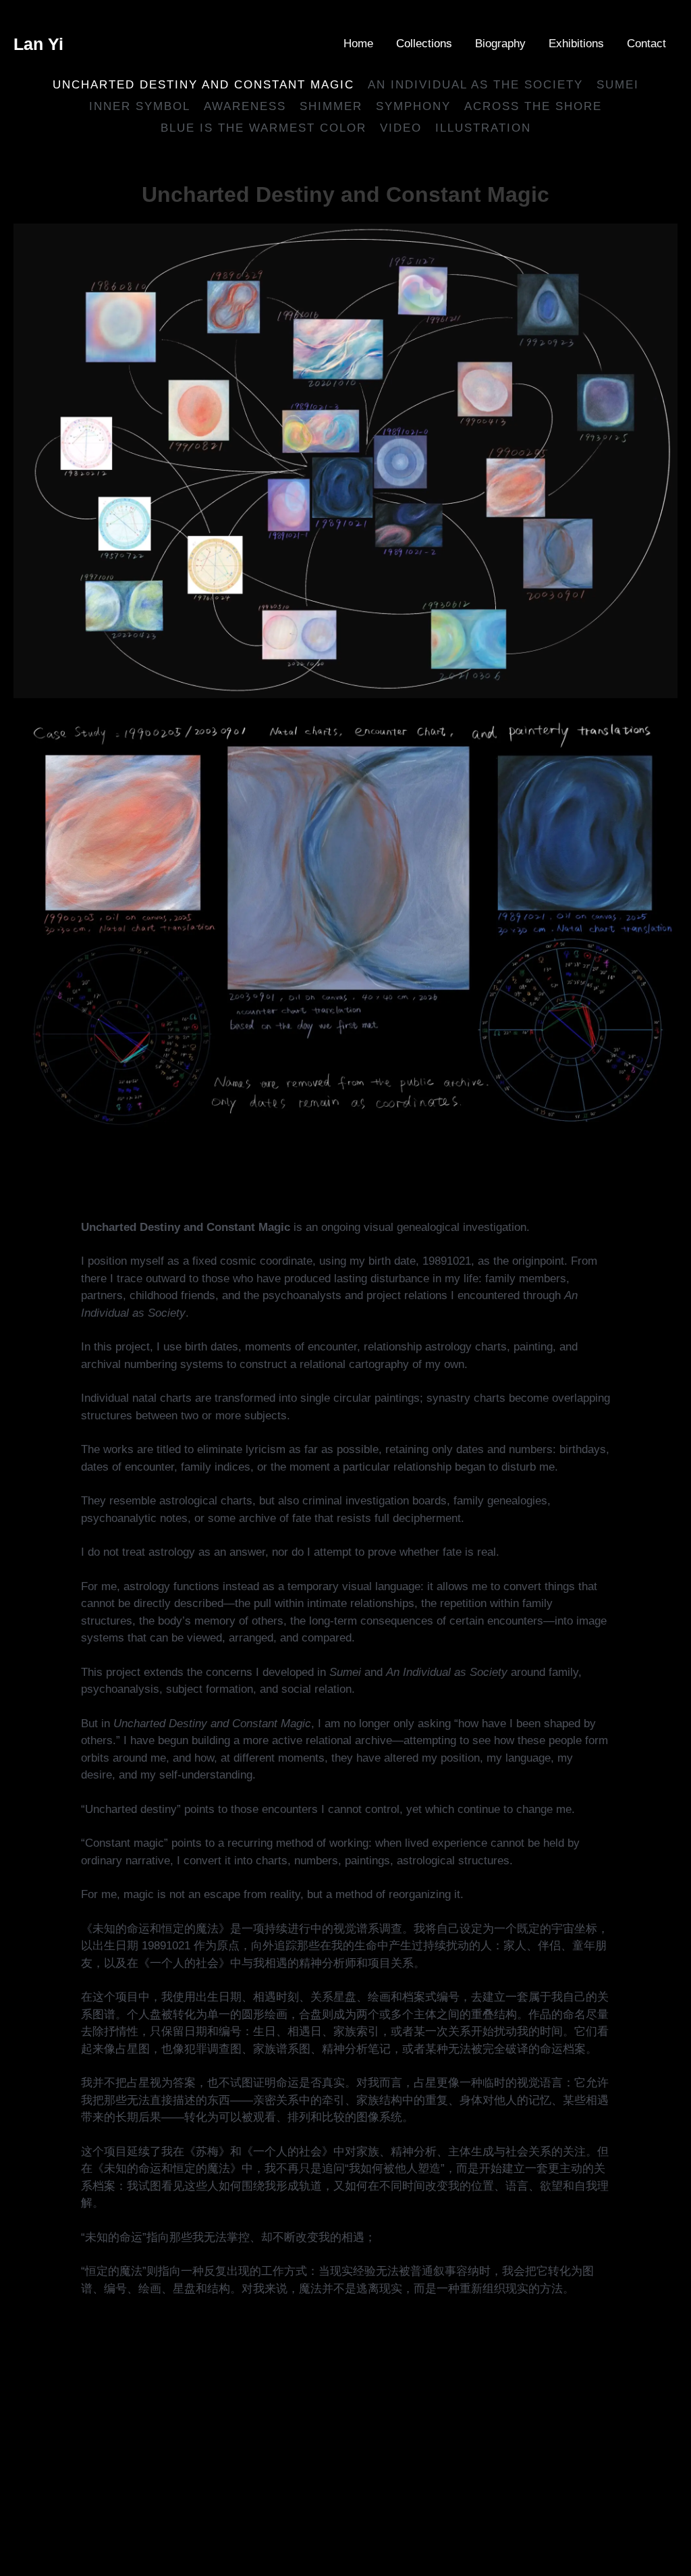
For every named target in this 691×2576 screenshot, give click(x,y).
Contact (646, 44)
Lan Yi (38, 44)
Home (358, 44)
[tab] (140, 107)
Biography (500, 44)
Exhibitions (576, 44)
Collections (424, 44)
